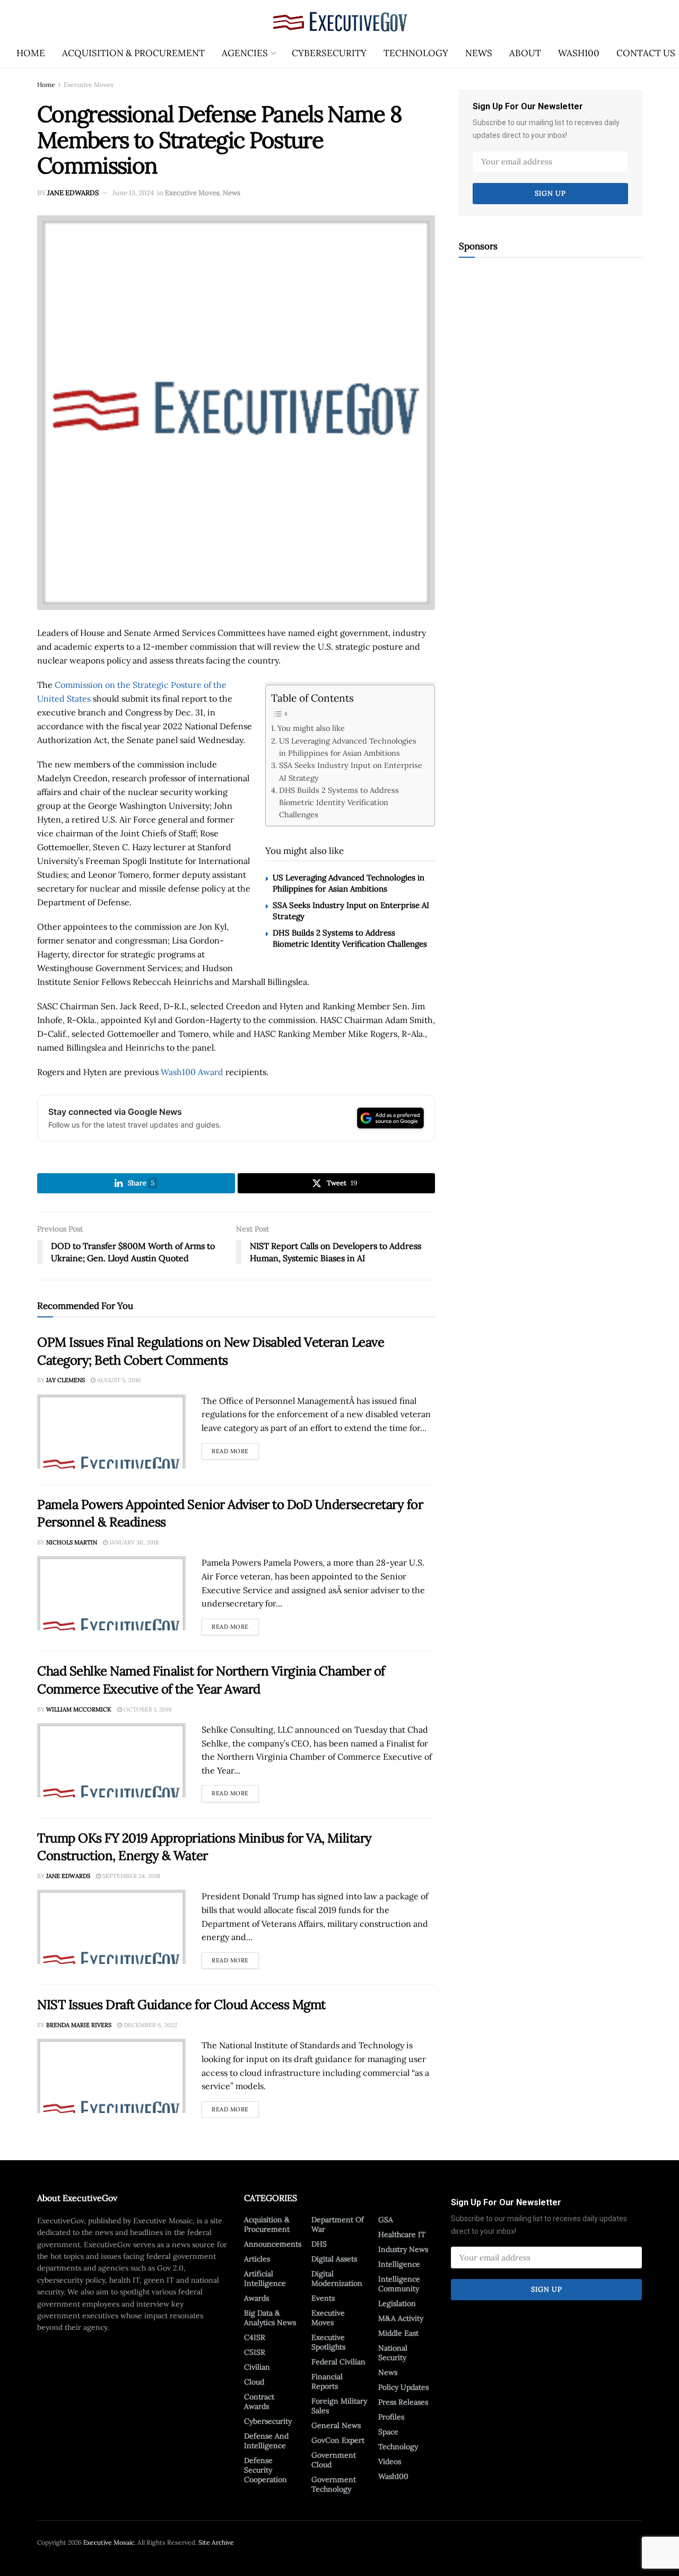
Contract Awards (259, 2402)
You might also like (311, 728)
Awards (256, 2298)
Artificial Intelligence (265, 2278)
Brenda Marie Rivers (79, 2025)
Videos (390, 2461)
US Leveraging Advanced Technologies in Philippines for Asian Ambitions (348, 747)
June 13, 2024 (133, 193)
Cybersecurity (329, 53)
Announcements (273, 2244)
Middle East (398, 2333)
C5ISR (255, 2352)
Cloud (254, 2382)
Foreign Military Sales (339, 2406)
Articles (257, 2259)
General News (336, 2425)
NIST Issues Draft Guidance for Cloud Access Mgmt (181, 2005)
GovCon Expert (338, 2440)
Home (31, 53)
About (525, 53)
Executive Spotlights (328, 2342)
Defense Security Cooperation (265, 2470)
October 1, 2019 (147, 1709)
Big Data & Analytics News (270, 2318)
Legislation (397, 2303)
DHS (319, 2244)
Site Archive (216, 2542)
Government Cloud (334, 2460)
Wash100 (579, 53)
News (479, 53)
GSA (386, 2220)
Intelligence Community (399, 2284)
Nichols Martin (72, 1542)
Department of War (338, 2224)
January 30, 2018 (133, 1542)
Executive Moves (89, 85)
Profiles (391, 2417)
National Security (393, 2353)
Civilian (257, 2367)
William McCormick (79, 1709)
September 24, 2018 (130, 1876)
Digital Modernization (337, 2278)
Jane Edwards (73, 193)
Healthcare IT (402, 2234)
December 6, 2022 (150, 2025)
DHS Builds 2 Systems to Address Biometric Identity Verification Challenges (339, 802)
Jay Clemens (66, 1380)
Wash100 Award (192, 1072)
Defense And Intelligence (266, 2441)
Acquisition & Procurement (133, 53)
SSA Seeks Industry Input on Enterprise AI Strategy (351, 771)
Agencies (245, 53)
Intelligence (399, 2264)
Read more (235, 1449)
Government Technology (334, 2484)
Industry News (403, 2249)
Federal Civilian (338, 2362)
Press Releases (403, 2402)
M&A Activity (401, 2318)
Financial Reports (327, 2381)
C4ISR (255, 2337)
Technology (416, 53)
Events (323, 2298)
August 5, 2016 (118, 1380)
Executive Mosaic (109, 2542)
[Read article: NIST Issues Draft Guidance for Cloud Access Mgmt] (111, 2076)
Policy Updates (403, 2387)
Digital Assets (334, 2259)
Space (388, 2432)
